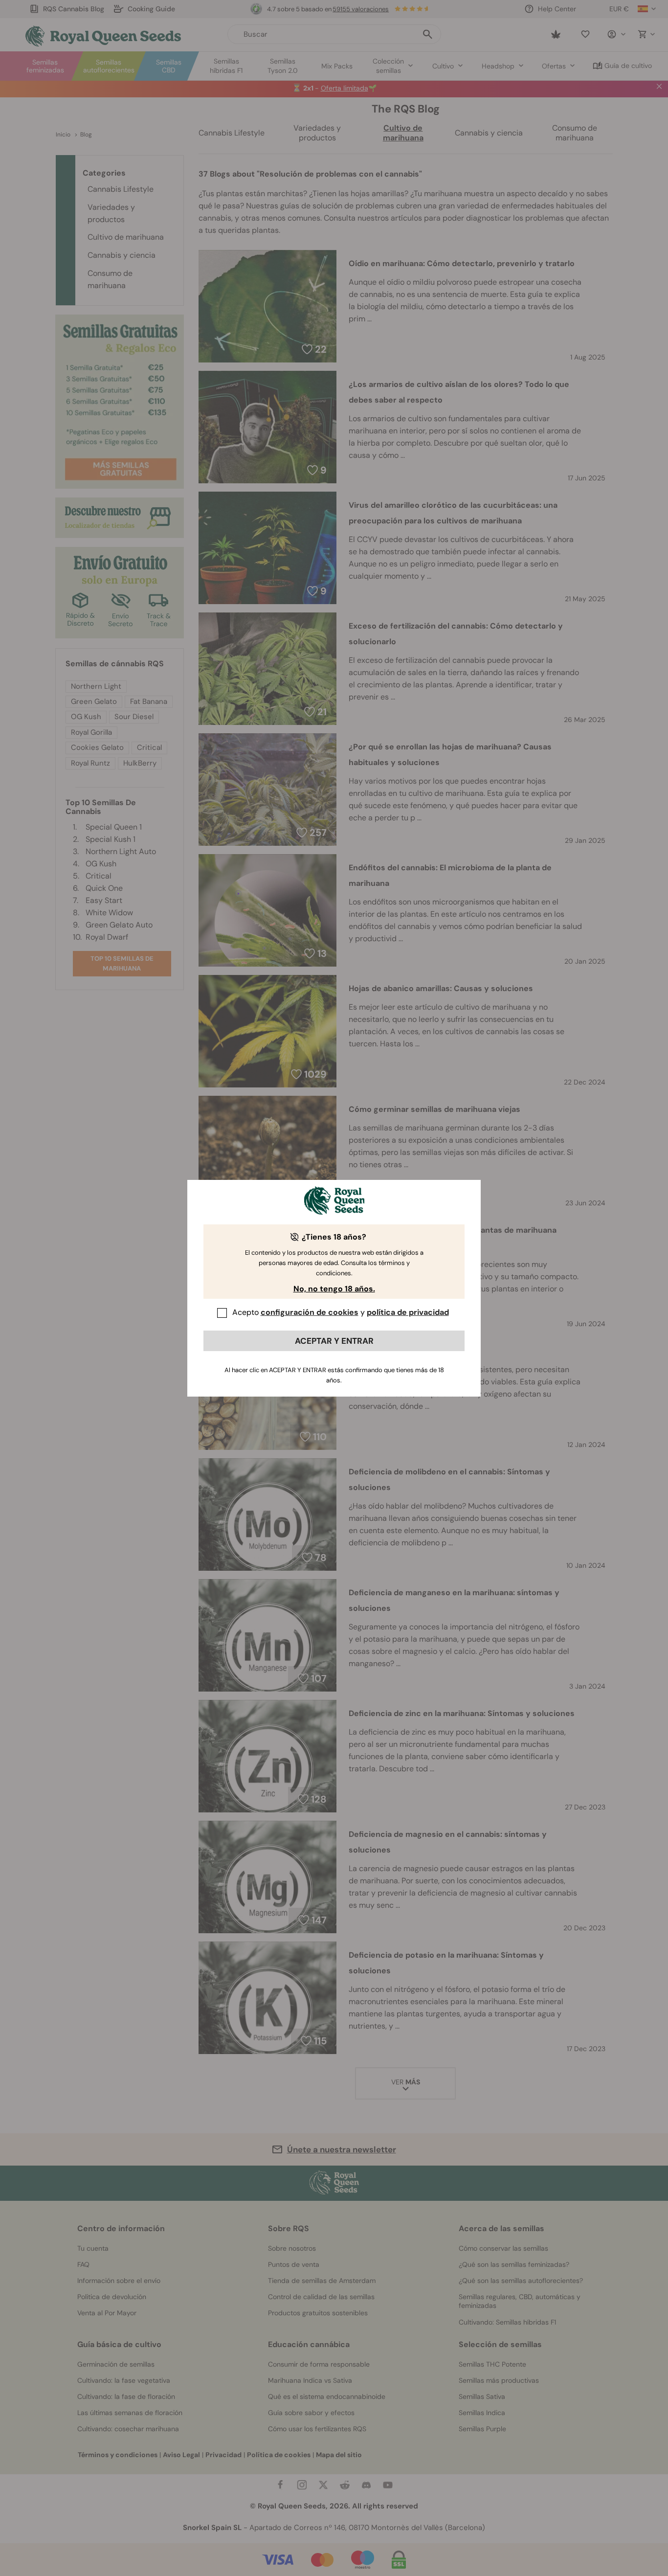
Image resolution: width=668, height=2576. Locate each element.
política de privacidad (408, 1312)
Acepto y (341, 1312)
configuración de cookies (310, 1312)
